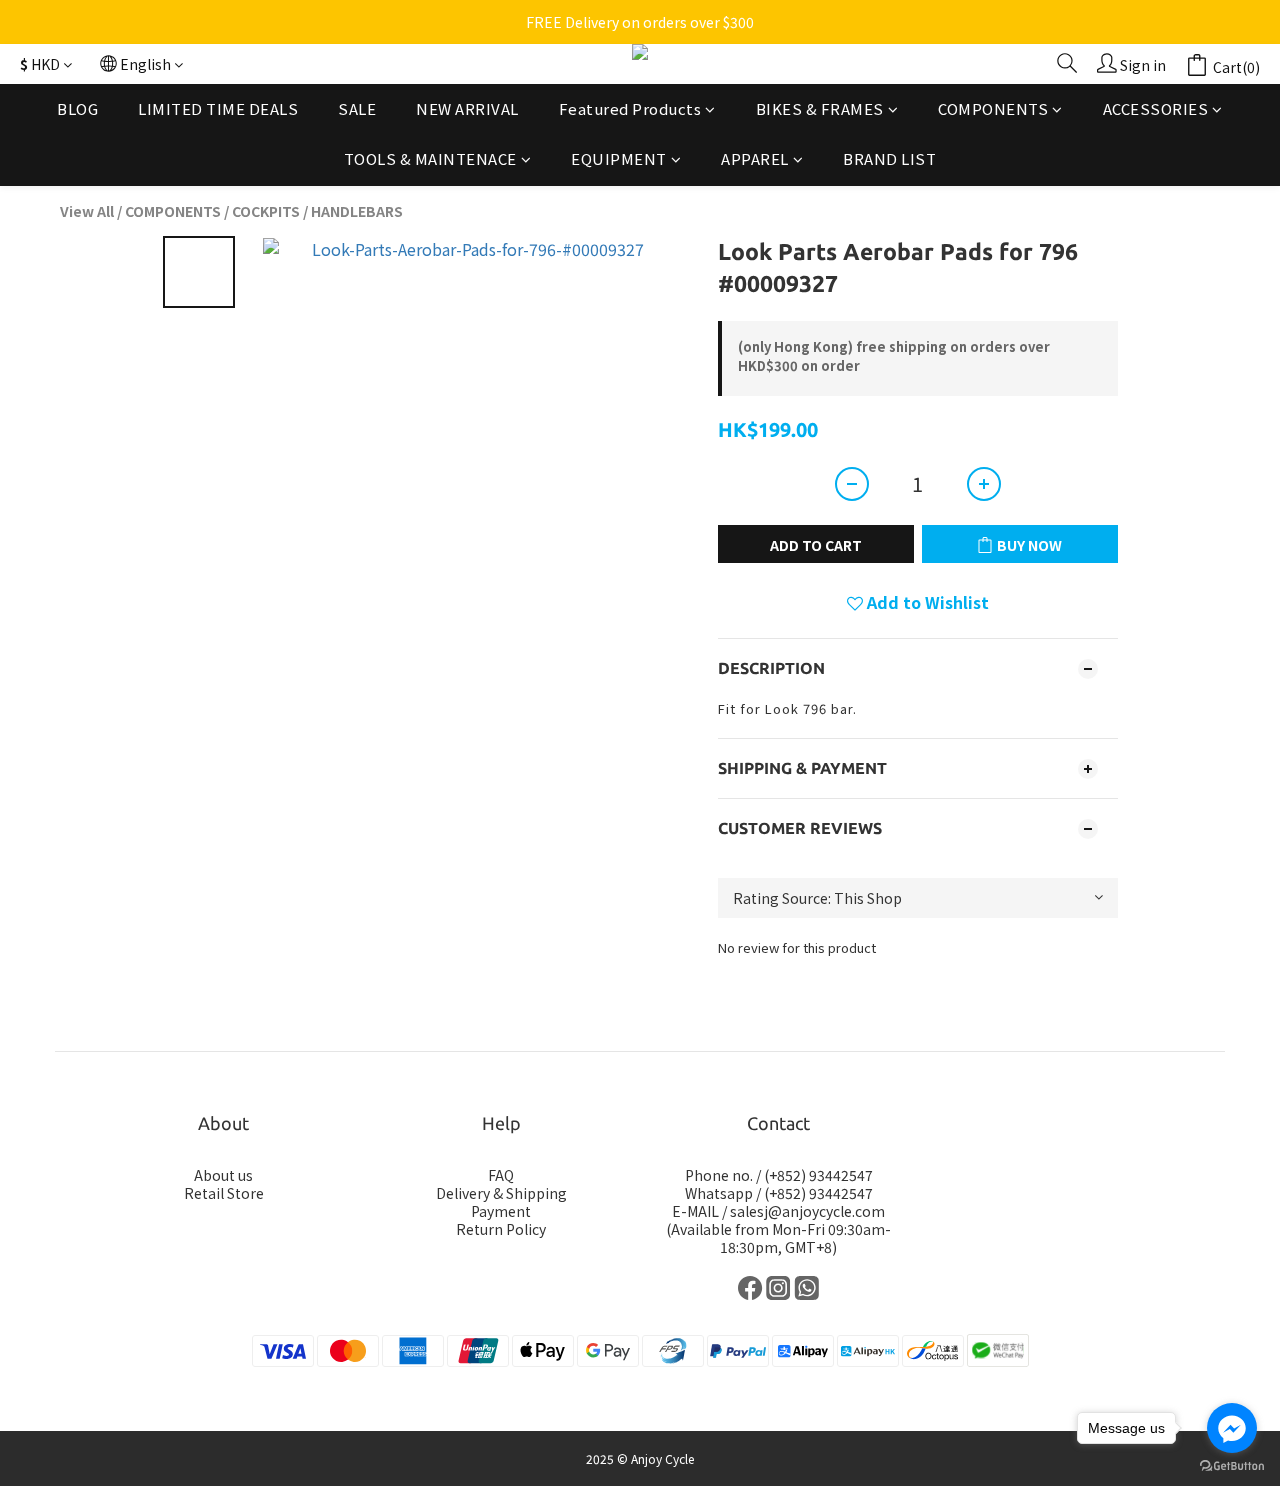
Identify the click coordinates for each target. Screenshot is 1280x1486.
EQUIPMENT (619, 159)
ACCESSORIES (1156, 108)
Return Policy (501, 1229)
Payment (501, 1211)
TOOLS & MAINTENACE (430, 159)
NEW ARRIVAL (467, 108)
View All (87, 211)
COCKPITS (266, 211)
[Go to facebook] (1232, 1428)
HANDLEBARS (357, 211)
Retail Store (224, 1193)
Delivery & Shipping (501, 1193)
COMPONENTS (993, 108)
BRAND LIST (889, 159)
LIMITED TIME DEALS (218, 108)
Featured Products (630, 108)
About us (223, 1175)
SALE (357, 108)
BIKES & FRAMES (820, 108)
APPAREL (755, 159)
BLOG (77, 108)
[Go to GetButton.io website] (1232, 1466)
